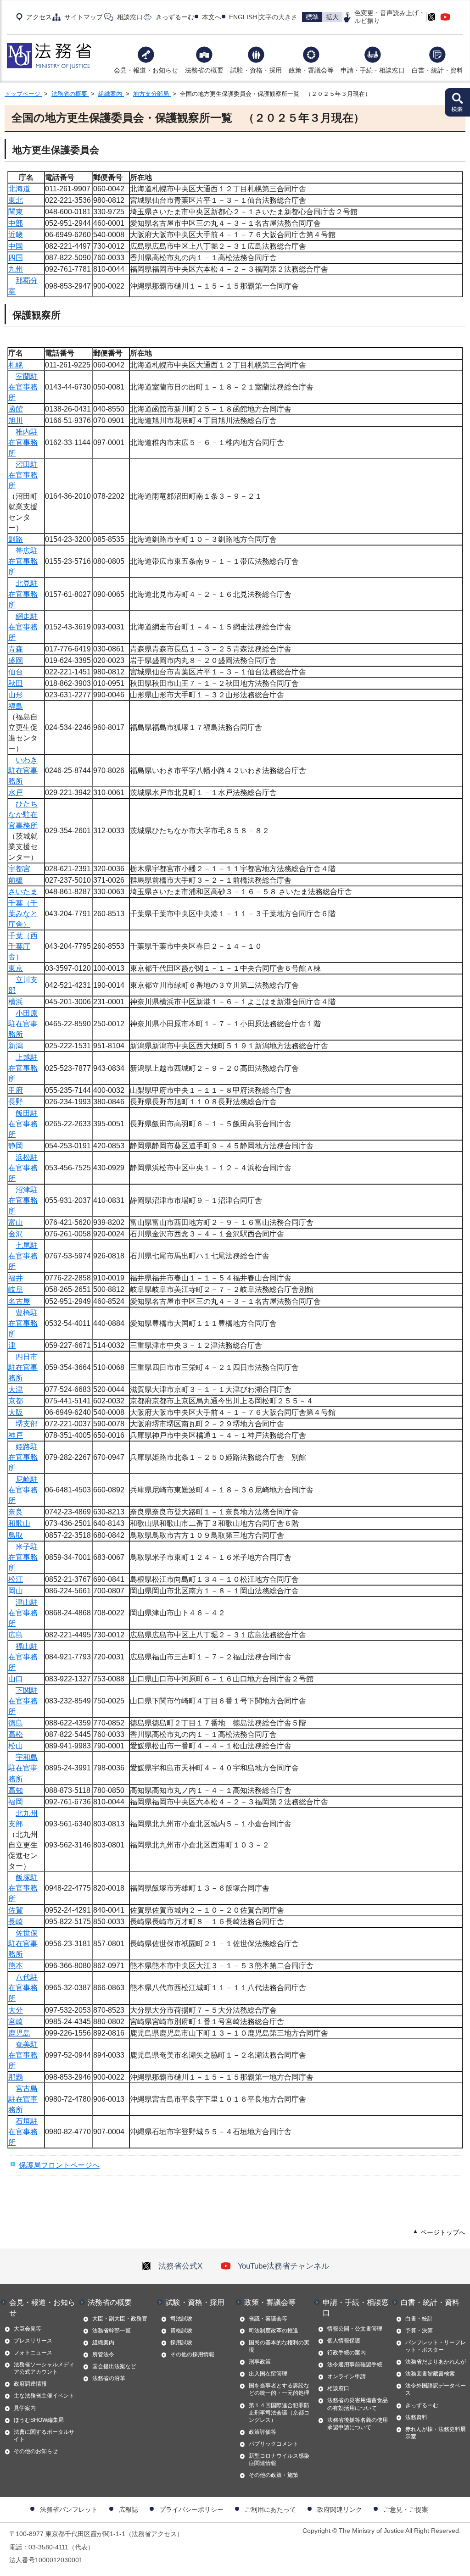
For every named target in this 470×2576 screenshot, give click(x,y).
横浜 (16, 1002)
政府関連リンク (340, 2509)
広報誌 (129, 2509)
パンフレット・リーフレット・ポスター (436, 2346)
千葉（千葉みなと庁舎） (23, 914)
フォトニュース (33, 2353)
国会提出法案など (114, 2366)
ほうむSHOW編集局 (39, 2420)
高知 (16, 1790)
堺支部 (27, 1424)
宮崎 (16, 2022)
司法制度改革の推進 (274, 2331)
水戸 (16, 793)
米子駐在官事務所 (23, 1557)
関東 (16, 212)
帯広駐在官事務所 (23, 561)
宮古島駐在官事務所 (23, 2099)
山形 (16, 695)
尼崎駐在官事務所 (23, 1490)
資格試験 (181, 2331)
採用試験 (181, 2342)
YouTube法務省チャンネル (283, 2266)
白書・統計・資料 (437, 70)
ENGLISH (243, 17)
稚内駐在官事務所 (23, 442)
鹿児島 (19, 2033)
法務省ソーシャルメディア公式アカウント (44, 2368)
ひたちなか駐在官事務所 (23, 815)
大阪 (16, 1412)
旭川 (16, 420)
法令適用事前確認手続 (355, 2365)
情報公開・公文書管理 (355, 2329)
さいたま (23, 892)
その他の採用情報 (192, 2354)
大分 (16, 2010)
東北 (16, 200)
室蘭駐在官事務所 (23, 387)
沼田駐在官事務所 (23, 475)
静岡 (16, 1146)
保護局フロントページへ (59, 2165)
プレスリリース (33, 2341)
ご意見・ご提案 (406, 2509)
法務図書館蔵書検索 (430, 2374)
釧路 (16, 539)
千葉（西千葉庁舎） (23, 946)
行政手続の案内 (347, 2353)
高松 (16, 1734)
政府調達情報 (30, 2384)
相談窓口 (130, 17)
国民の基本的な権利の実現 (279, 2346)
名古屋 (19, 1301)
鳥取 (16, 1535)
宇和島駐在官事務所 (23, 1768)
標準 (312, 17)
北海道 (19, 189)
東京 (16, 968)
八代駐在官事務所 (23, 1988)
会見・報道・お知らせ (146, 70)
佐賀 (16, 1910)
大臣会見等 (28, 2329)
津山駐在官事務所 (23, 1613)
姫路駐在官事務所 (23, 1457)
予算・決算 (419, 2331)
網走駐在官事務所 (23, 627)
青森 (16, 649)
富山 (16, 1222)
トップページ (23, 94)
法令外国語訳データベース (436, 2389)
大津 (16, 1389)
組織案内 (111, 94)
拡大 (332, 17)
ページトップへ (443, 2232)
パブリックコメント (274, 2444)
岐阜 (16, 1289)
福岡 (16, 1802)
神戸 (16, 1435)
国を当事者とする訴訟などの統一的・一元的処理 (279, 2389)
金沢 (16, 1234)
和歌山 (19, 1523)
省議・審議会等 (268, 2319)
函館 (16, 409)
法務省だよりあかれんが (436, 2362)
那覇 (16, 2077)
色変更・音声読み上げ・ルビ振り (390, 17)
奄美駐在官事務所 (23, 2055)
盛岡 (16, 660)
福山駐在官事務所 (23, 1657)
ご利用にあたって (270, 2509)
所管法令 (103, 2354)
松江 (16, 1579)
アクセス (39, 17)
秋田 (16, 683)
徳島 (16, 1723)
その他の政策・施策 (274, 2475)
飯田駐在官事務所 (23, 1124)
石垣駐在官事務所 (23, 2132)
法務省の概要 (204, 70)
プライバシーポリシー (191, 2509)
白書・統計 (419, 2319)
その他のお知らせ (36, 2451)
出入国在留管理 (268, 2374)
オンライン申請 (347, 2376)
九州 (16, 269)
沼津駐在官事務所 (23, 1200)
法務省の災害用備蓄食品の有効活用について (358, 2404)
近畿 (16, 235)
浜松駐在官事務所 (23, 1168)
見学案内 (25, 2408)
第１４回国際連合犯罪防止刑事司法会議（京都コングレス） (279, 2413)
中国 (16, 246)
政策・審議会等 (311, 70)
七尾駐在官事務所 (23, 1256)
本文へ (212, 17)
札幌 (16, 365)
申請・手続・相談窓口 (373, 70)
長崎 (16, 1922)
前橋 (16, 880)
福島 (16, 706)
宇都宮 (19, 869)
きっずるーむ (175, 17)
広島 (16, 1635)
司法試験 (181, 2319)
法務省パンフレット (69, 2509)
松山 (16, 1746)
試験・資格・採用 (256, 70)
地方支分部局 (152, 94)
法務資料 (416, 2417)
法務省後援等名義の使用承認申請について (358, 2424)
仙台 (16, 672)
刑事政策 (260, 2362)
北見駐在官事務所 (23, 594)
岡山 (16, 1591)
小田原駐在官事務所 (23, 1024)
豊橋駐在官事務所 (23, 1323)
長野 (16, 1102)
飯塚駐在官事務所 (23, 1888)
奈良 (16, 1512)
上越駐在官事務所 (23, 1068)
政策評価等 (263, 2432)
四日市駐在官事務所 (23, 1367)
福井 (16, 1278)
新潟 (16, 1046)
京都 (16, 1401)
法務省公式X (180, 2266)
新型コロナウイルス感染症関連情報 (279, 2459)
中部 (16, 223)
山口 (16, 1679)
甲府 (16, 1090)
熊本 (16, 1966)
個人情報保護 (344, 2341)
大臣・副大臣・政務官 (120, 2319)
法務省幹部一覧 (112, 2331)
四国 (16, 258)
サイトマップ (84, 17)
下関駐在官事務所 (23, 1701)
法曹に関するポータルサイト (44, 2436)
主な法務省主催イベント (44, 2396)
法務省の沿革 (109, 2378)
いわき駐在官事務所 (23, 771)
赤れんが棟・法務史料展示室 (436, 2433)
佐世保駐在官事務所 (23, 1944)
